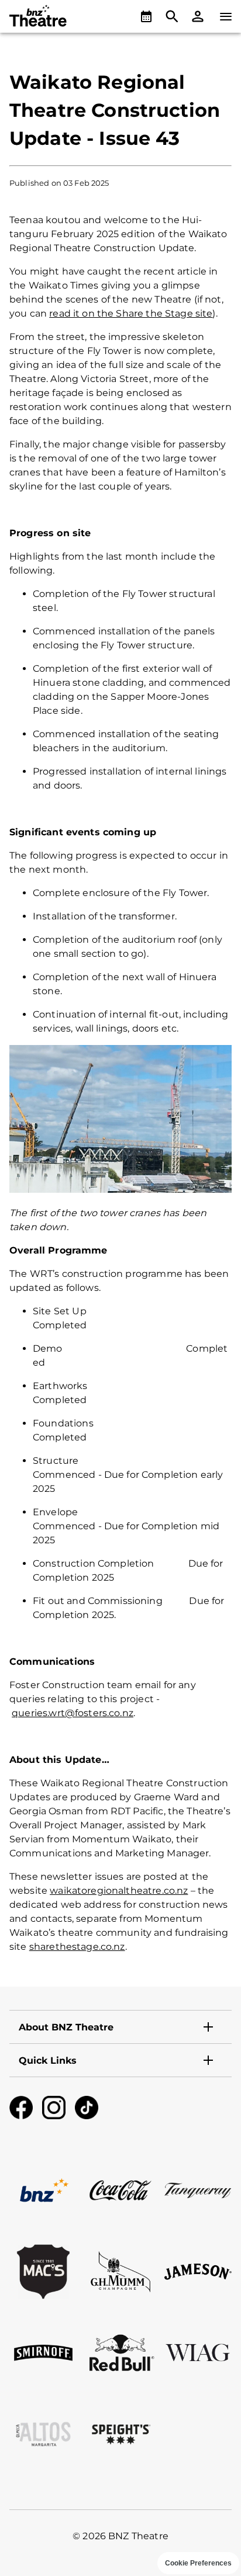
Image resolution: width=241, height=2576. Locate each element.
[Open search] (172, 16)
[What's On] (146, 16)
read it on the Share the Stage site (131, 313)
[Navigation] (226, 16)
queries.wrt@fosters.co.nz (73, 1713)
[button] (198, 16)
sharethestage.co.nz (77, 1947)
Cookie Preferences (198, 2563)
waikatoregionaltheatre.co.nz (119, 1891)
